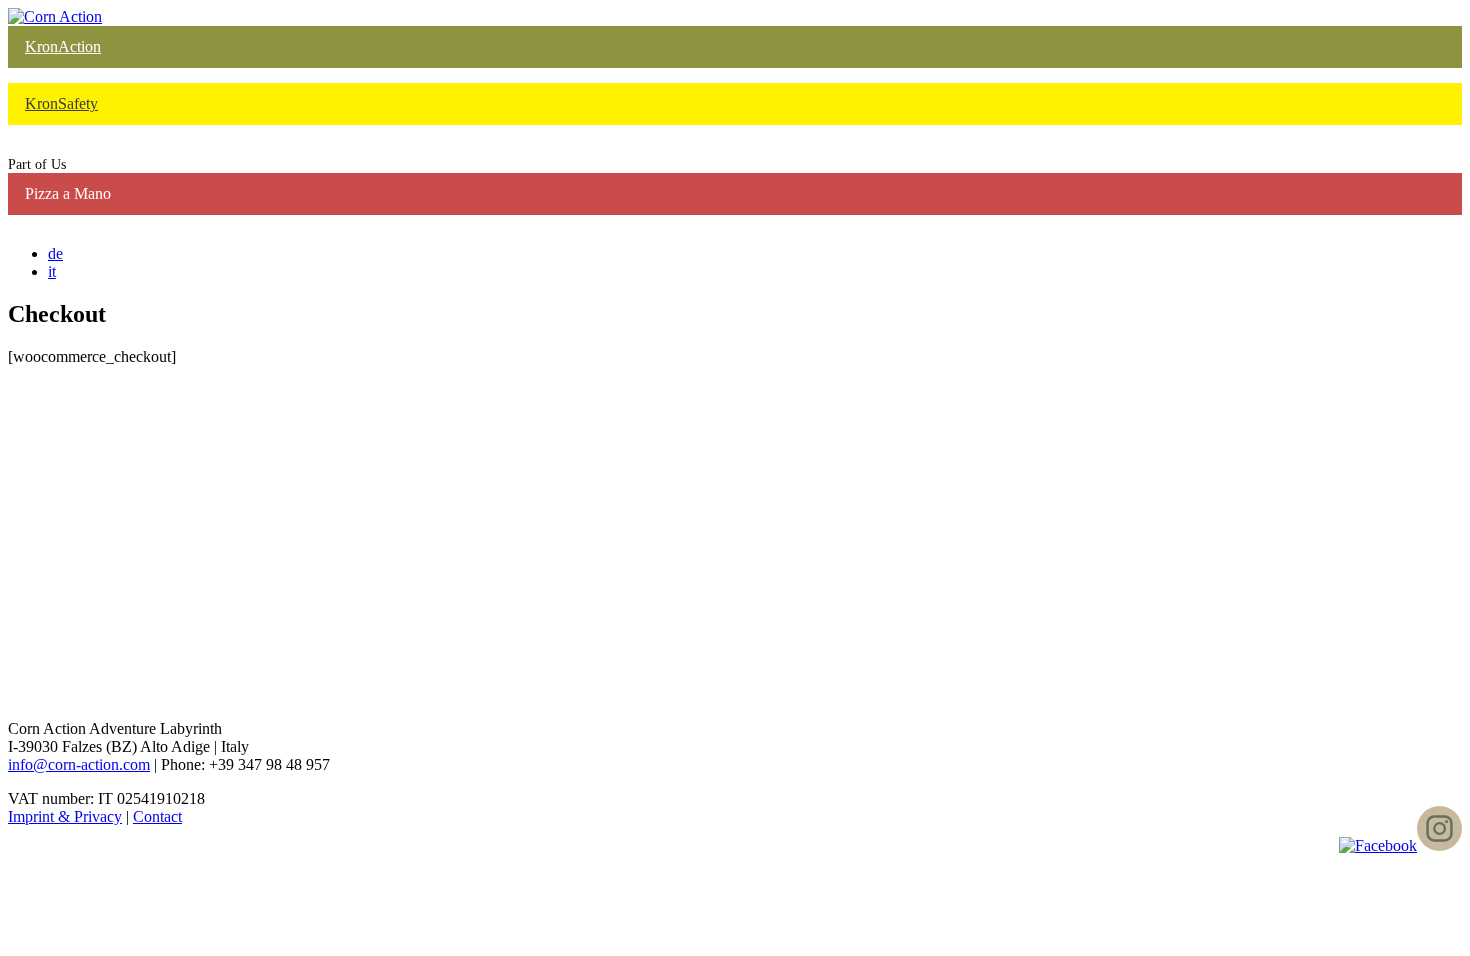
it (52, 271)
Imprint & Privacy (65, 816)
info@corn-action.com (79, 764)
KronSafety (61, 103)
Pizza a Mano (68, 193)
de (55, 253)
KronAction (63, 46)
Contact (157, 816)
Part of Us (37, 164)
